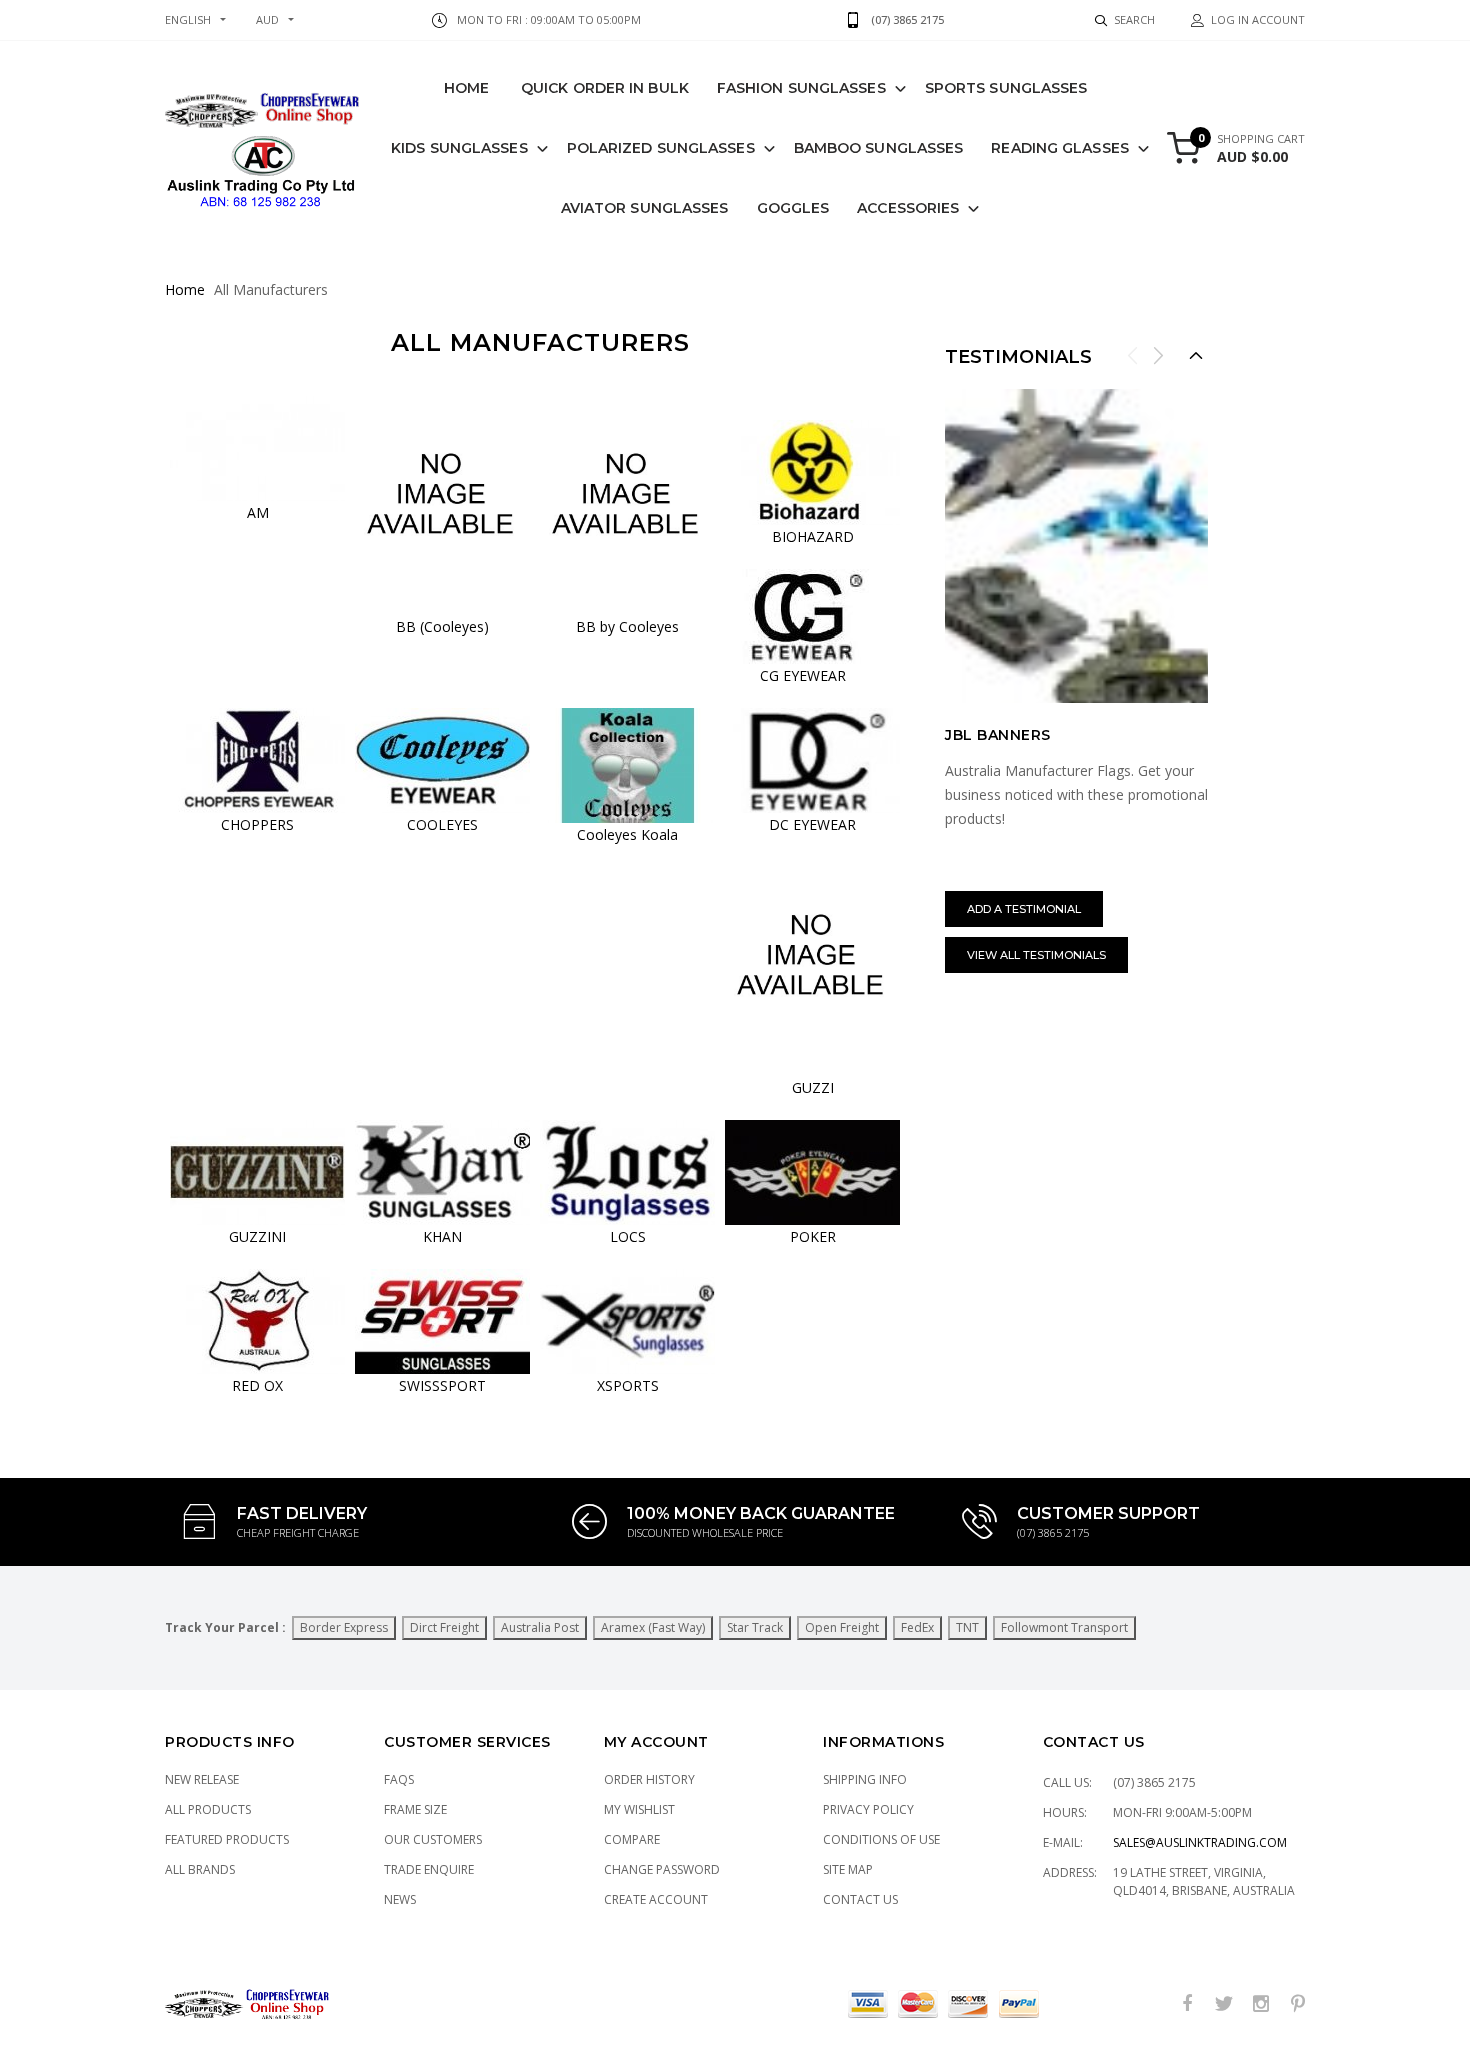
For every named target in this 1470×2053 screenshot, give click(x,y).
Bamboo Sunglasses (879, 148)
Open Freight (842, 1627)
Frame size (415, 1809)
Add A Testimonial (1024, 909)
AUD (267, 19)
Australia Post (540, 1627)
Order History (649, 1779)
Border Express (344, 1627)
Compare (632, 1839)
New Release (202, 1779)
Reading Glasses (1060, 148)
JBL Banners (998, 735)
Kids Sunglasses (459, 148)
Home (466, 88)
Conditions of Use (881, 1839)
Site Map (848, 1869)
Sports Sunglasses (1006, 88)
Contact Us (860, 1899)
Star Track (755, 1627)
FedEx (917, 1627)
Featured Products (227, 1839)
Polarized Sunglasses (661, 148)
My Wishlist (639, 1809)
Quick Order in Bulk (605, 88)
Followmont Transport (1064, 1627)
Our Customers (433, 1839)
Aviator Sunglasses (645, 208)
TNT (967, 1627)
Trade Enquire (429, 1869)
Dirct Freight (444, 1627)
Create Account (656, 1899)
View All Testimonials (1036, 955)
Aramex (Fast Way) (653, 1627)
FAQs (399, 1779)
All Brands (200, 1869)
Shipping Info (865, 1779)
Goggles (793, 208)
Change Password (662, 1869)
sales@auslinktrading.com (1200, 1842)
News (400, 1899)
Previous (1133, 355)
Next (1158, 355)
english (188, 19)
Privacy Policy (868, 1809)
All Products (208, 1809)
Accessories (908, 208)
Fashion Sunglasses (801, 88)
